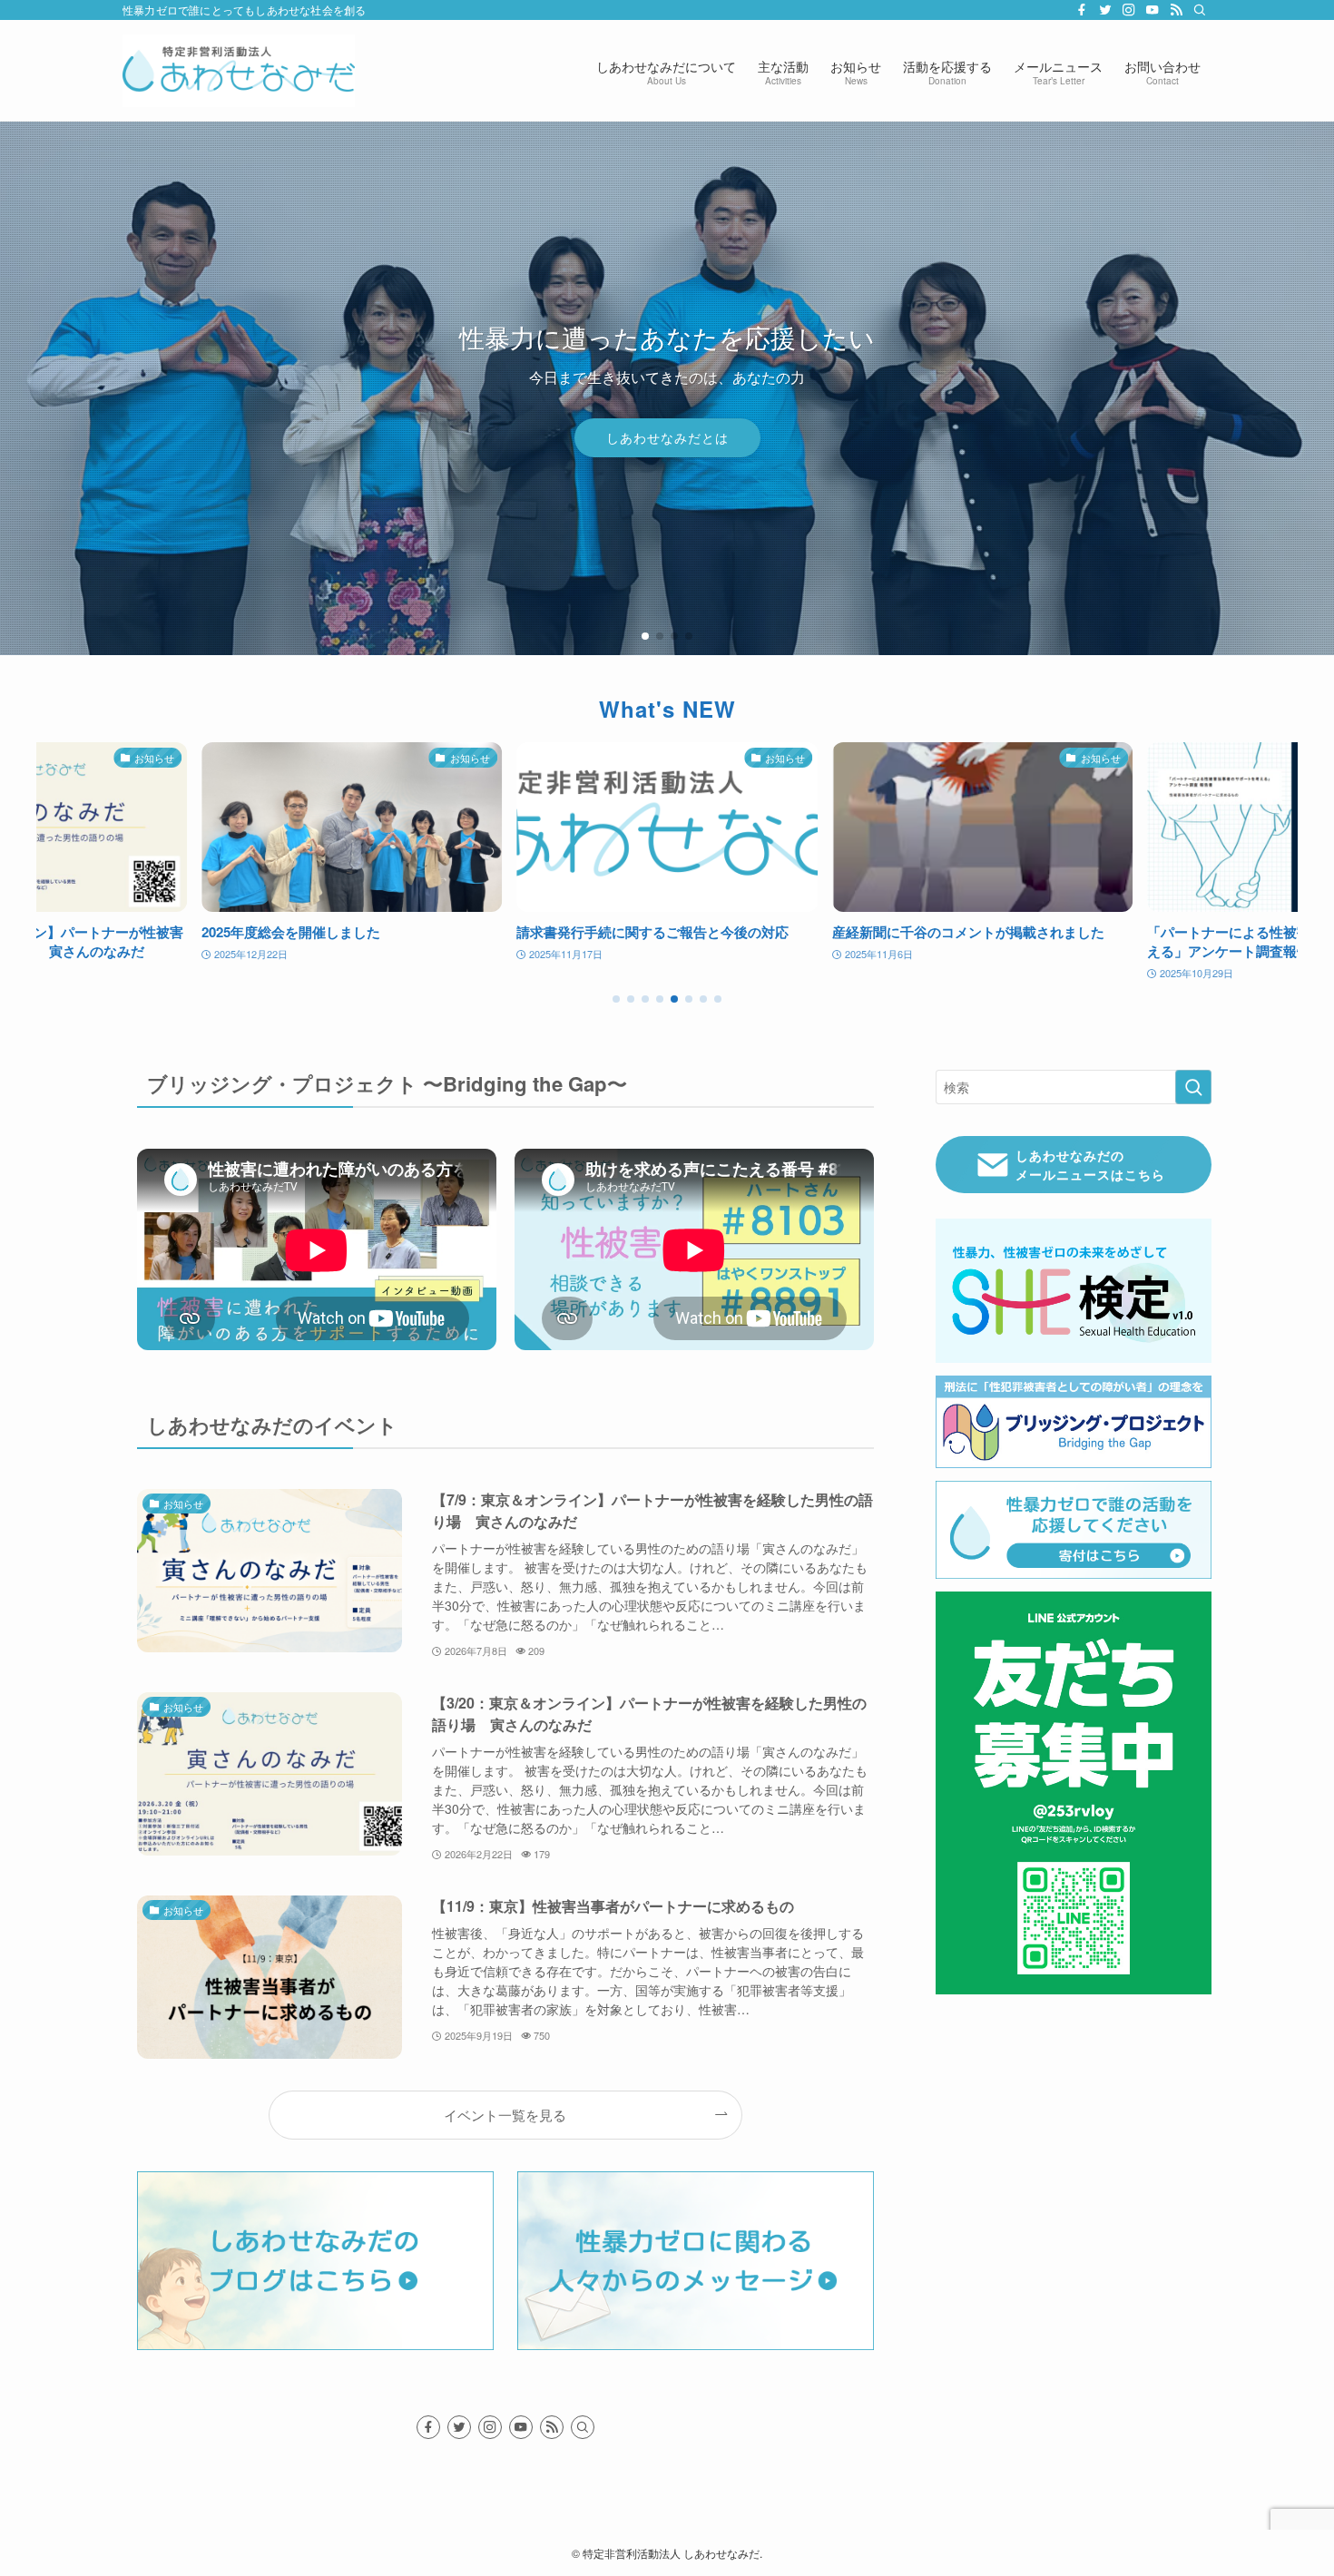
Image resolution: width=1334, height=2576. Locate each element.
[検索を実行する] (1193, 1087)
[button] (645, 636)
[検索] (1200, 10)
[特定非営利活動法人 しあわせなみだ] (239, 71)
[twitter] (1105, 10)
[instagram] (1129, 10)
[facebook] (1082, 10)
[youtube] (1153, 10)
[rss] (1176, 10)
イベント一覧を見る (505, 2114)
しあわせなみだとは (667, 437)
